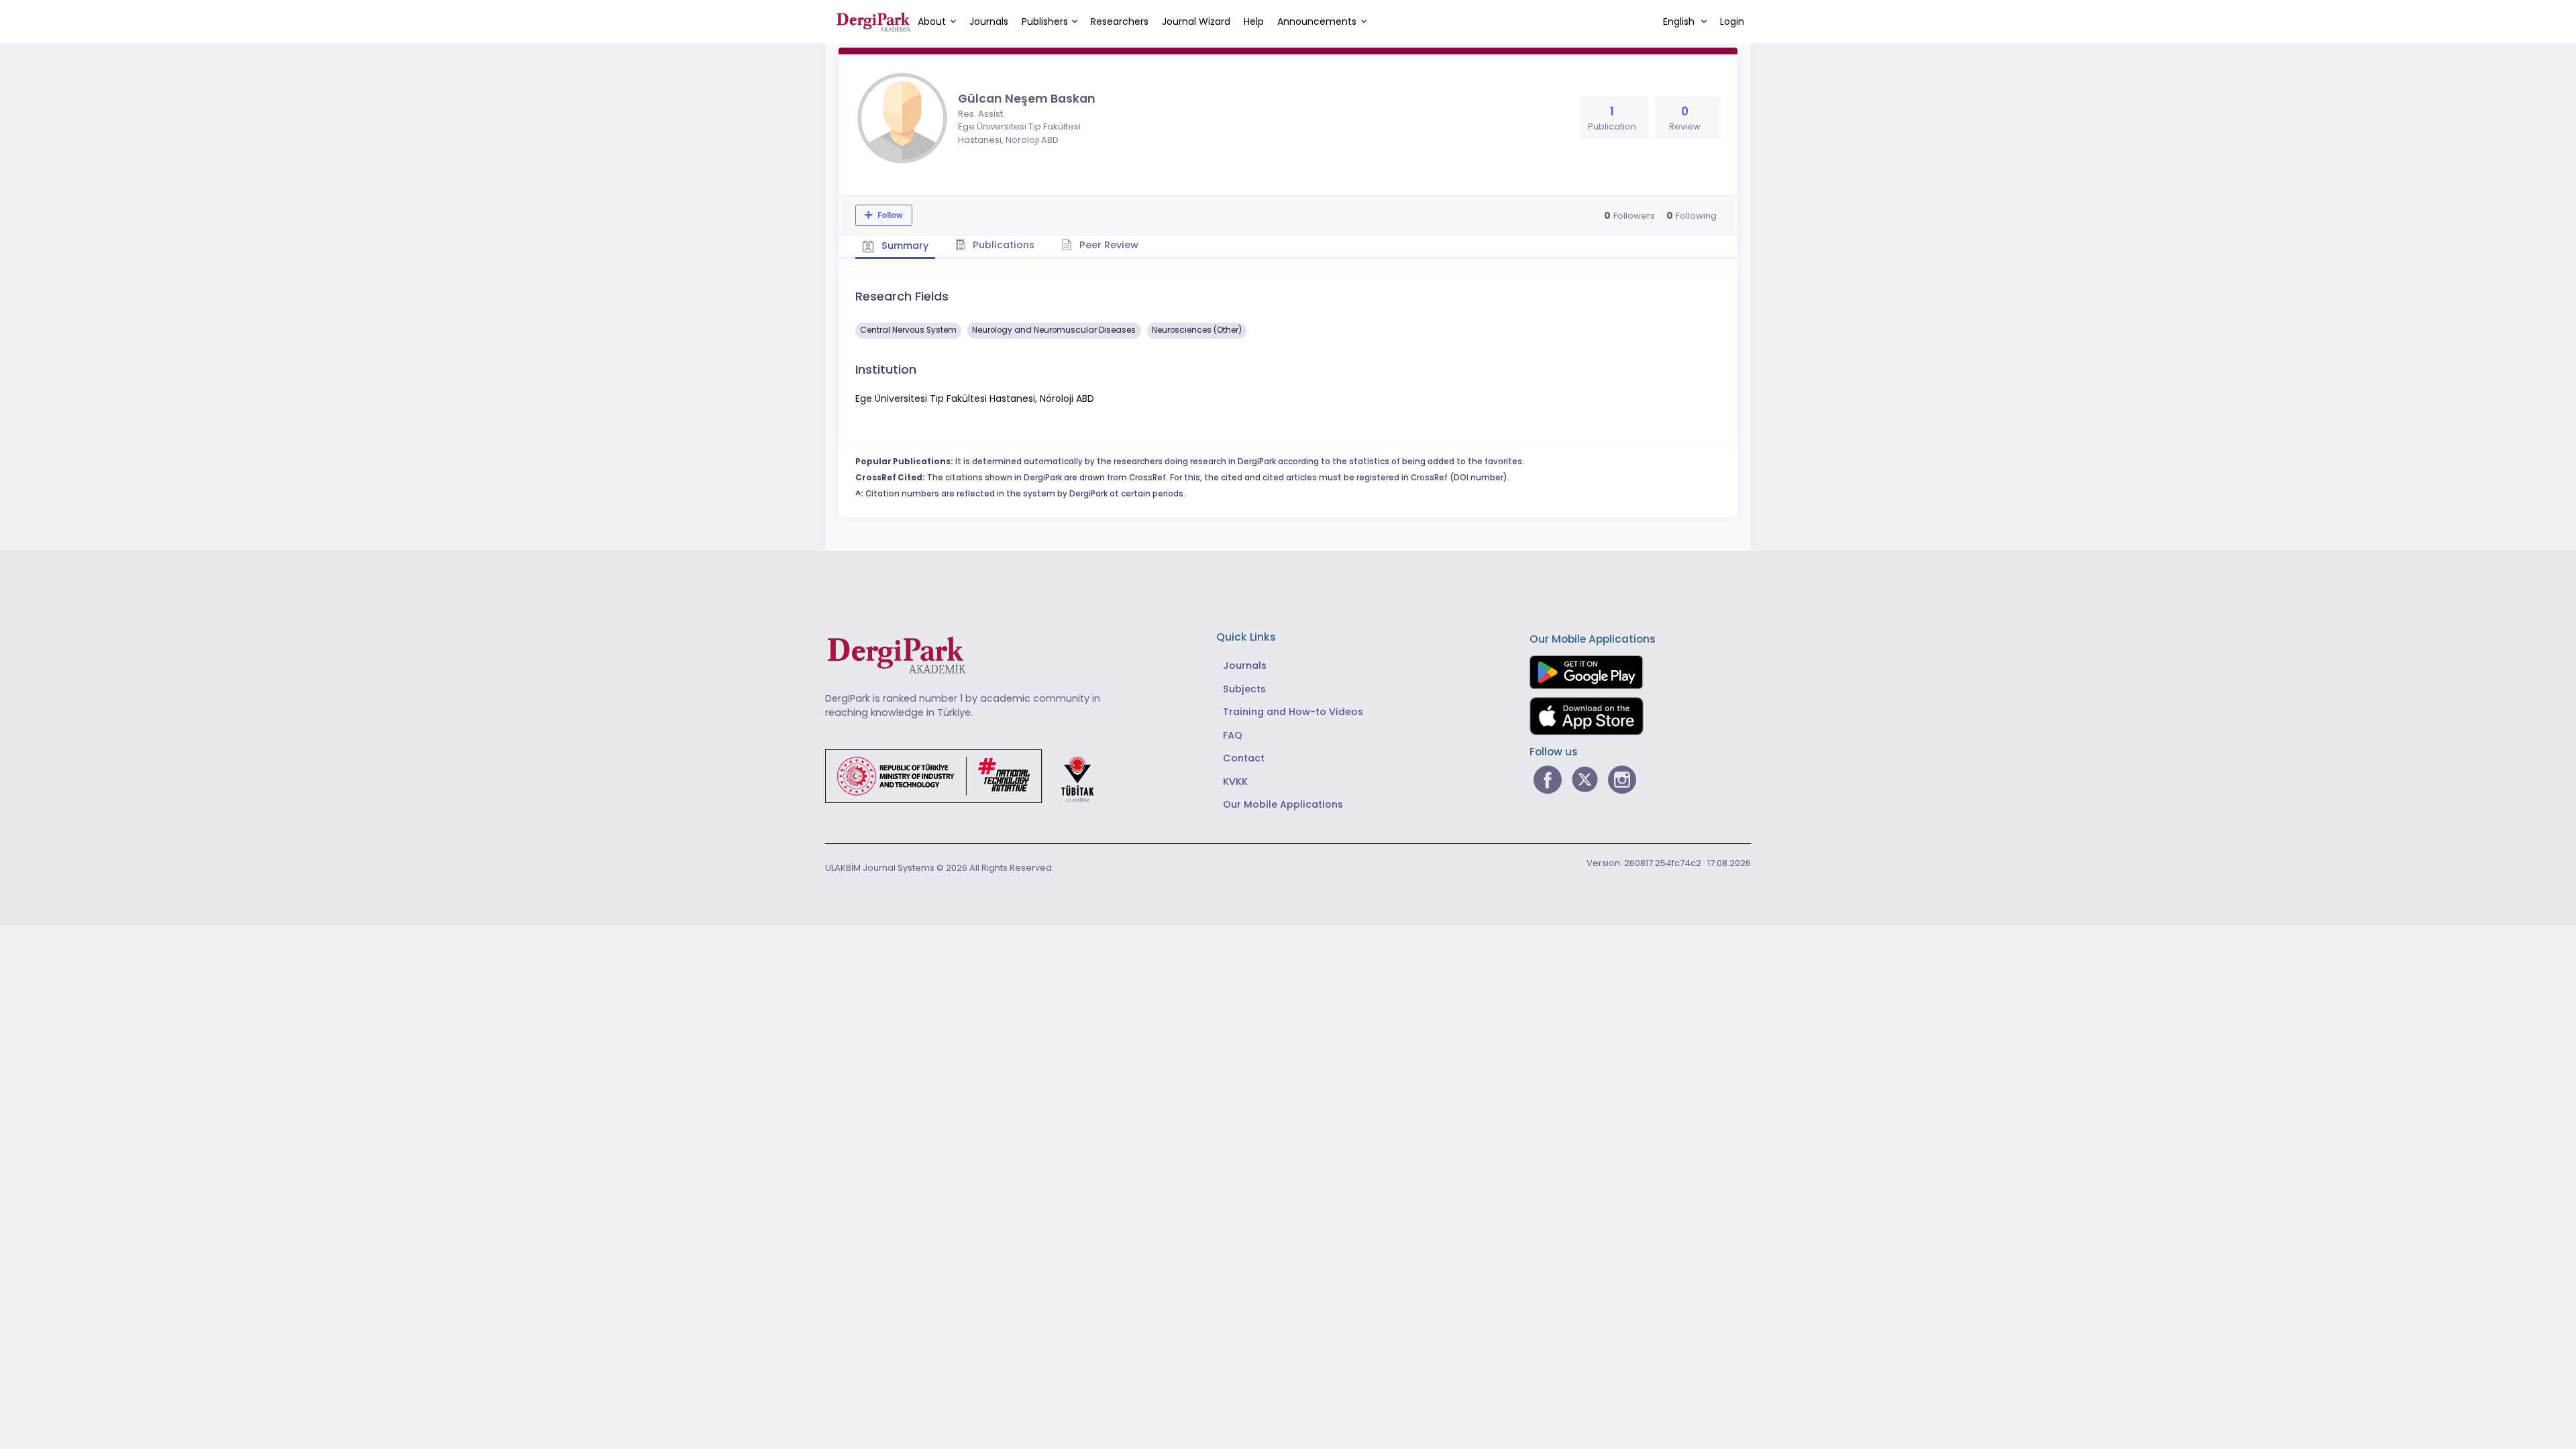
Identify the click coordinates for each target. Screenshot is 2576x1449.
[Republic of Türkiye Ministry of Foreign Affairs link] (968, 775)
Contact (1244, 758)
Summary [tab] (904, 246)
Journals (989, 21)
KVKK (1235, 782)
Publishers (1045, 21)
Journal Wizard (1196, 21)
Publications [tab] (1002, 245)
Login (1732, 21)
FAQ (1233, 735)
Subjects (1244, 689)
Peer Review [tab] (1108, 245)
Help (1254, 21)
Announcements (1317, 21)
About (932, 21)
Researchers (1120, 21)
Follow (889, 215)
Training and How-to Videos (1293, 712)
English (1680, 21)
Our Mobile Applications (1283, 804)
